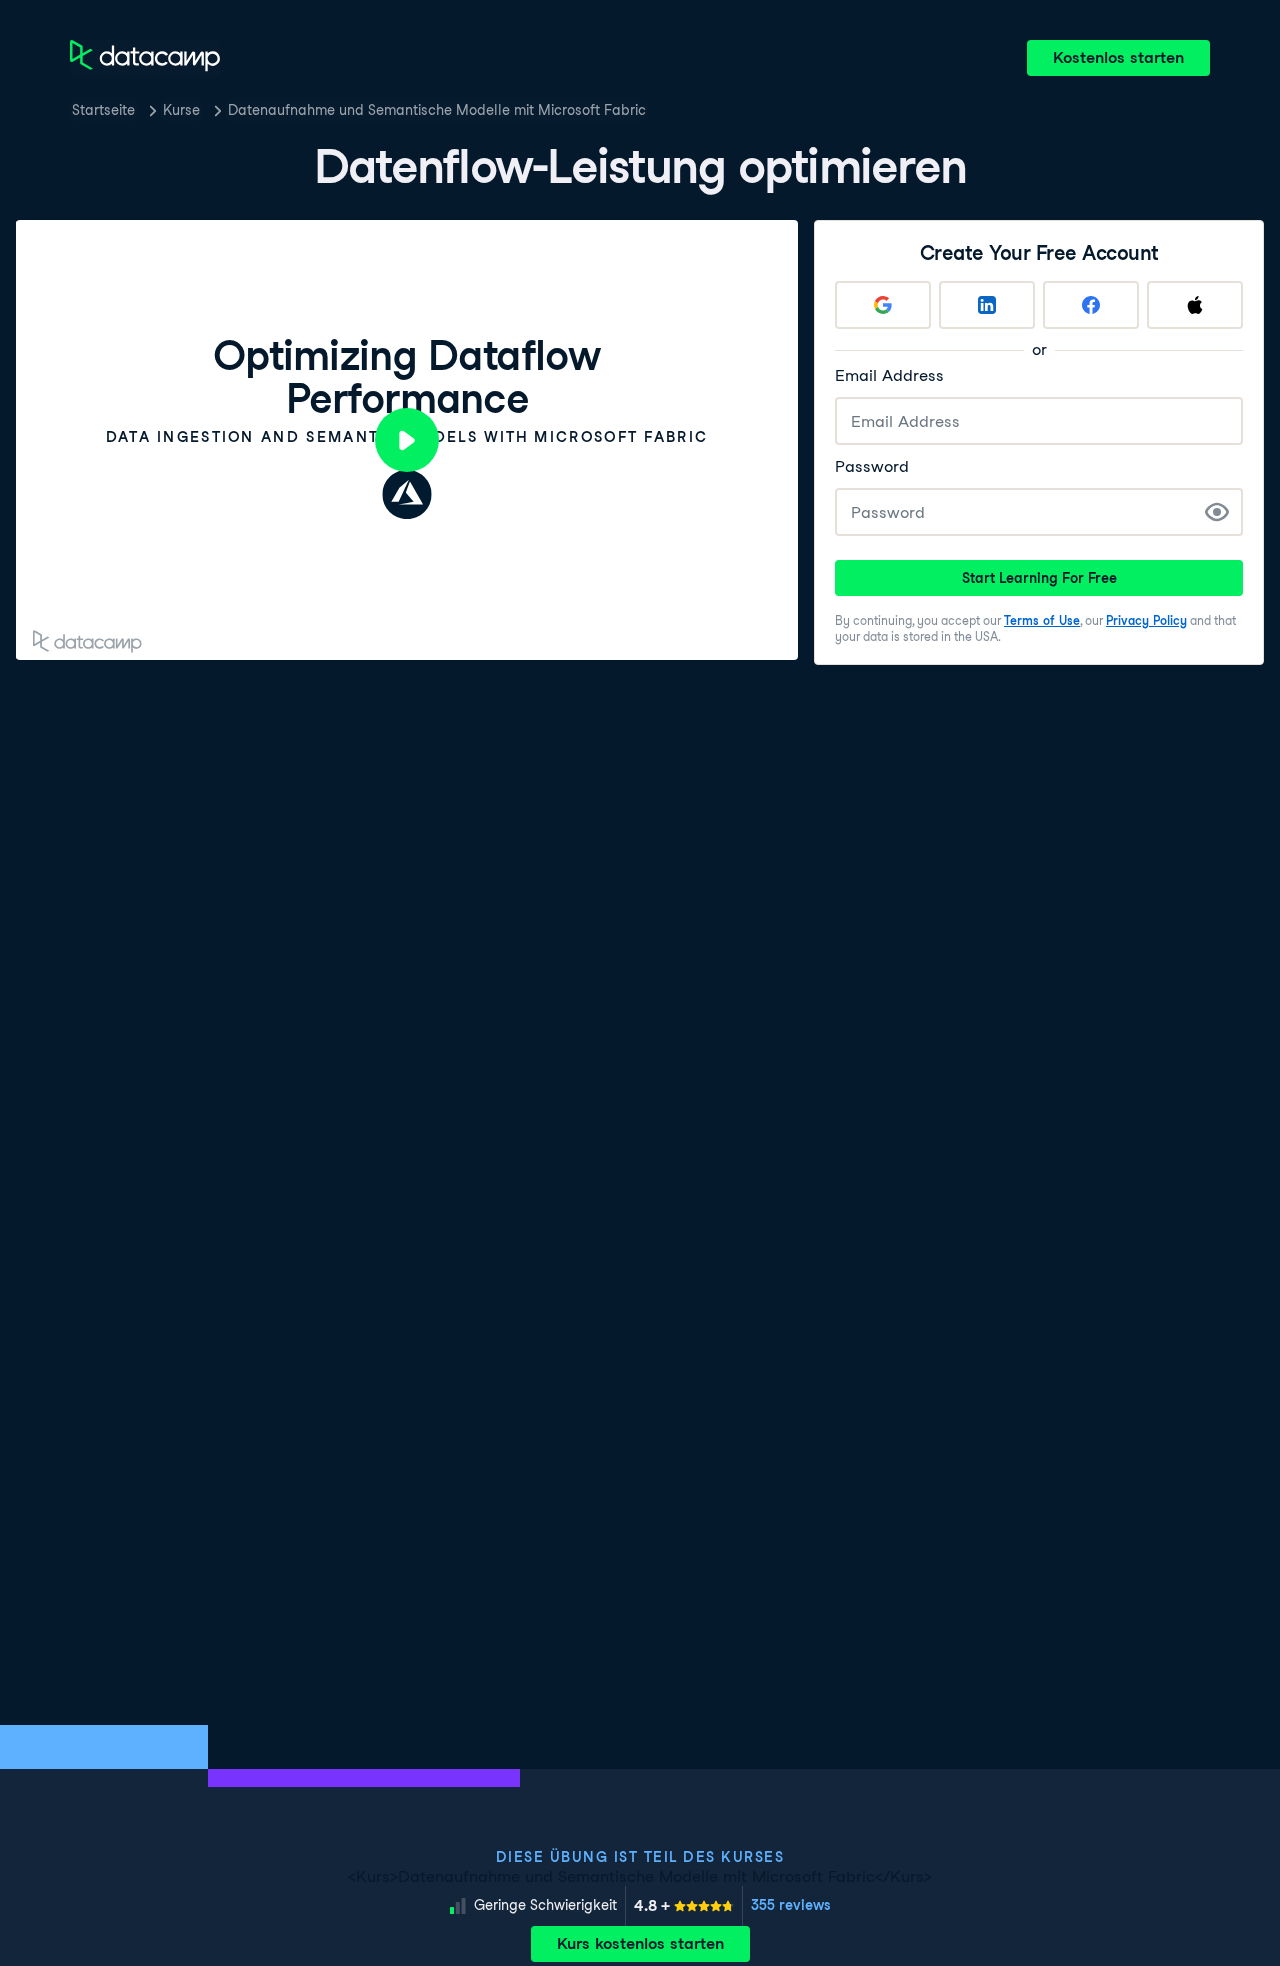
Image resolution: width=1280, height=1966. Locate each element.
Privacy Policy (1146, 620)
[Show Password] (1217, 512)
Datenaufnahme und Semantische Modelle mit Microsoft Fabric (437, 110)
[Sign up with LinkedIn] (987, 305)
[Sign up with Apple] (1195, 305)
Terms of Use (1042, 620)
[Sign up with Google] (883, 305)
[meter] (684, 1906)
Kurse (181, 110)
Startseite (103, 110)
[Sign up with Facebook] (1091, 305)
